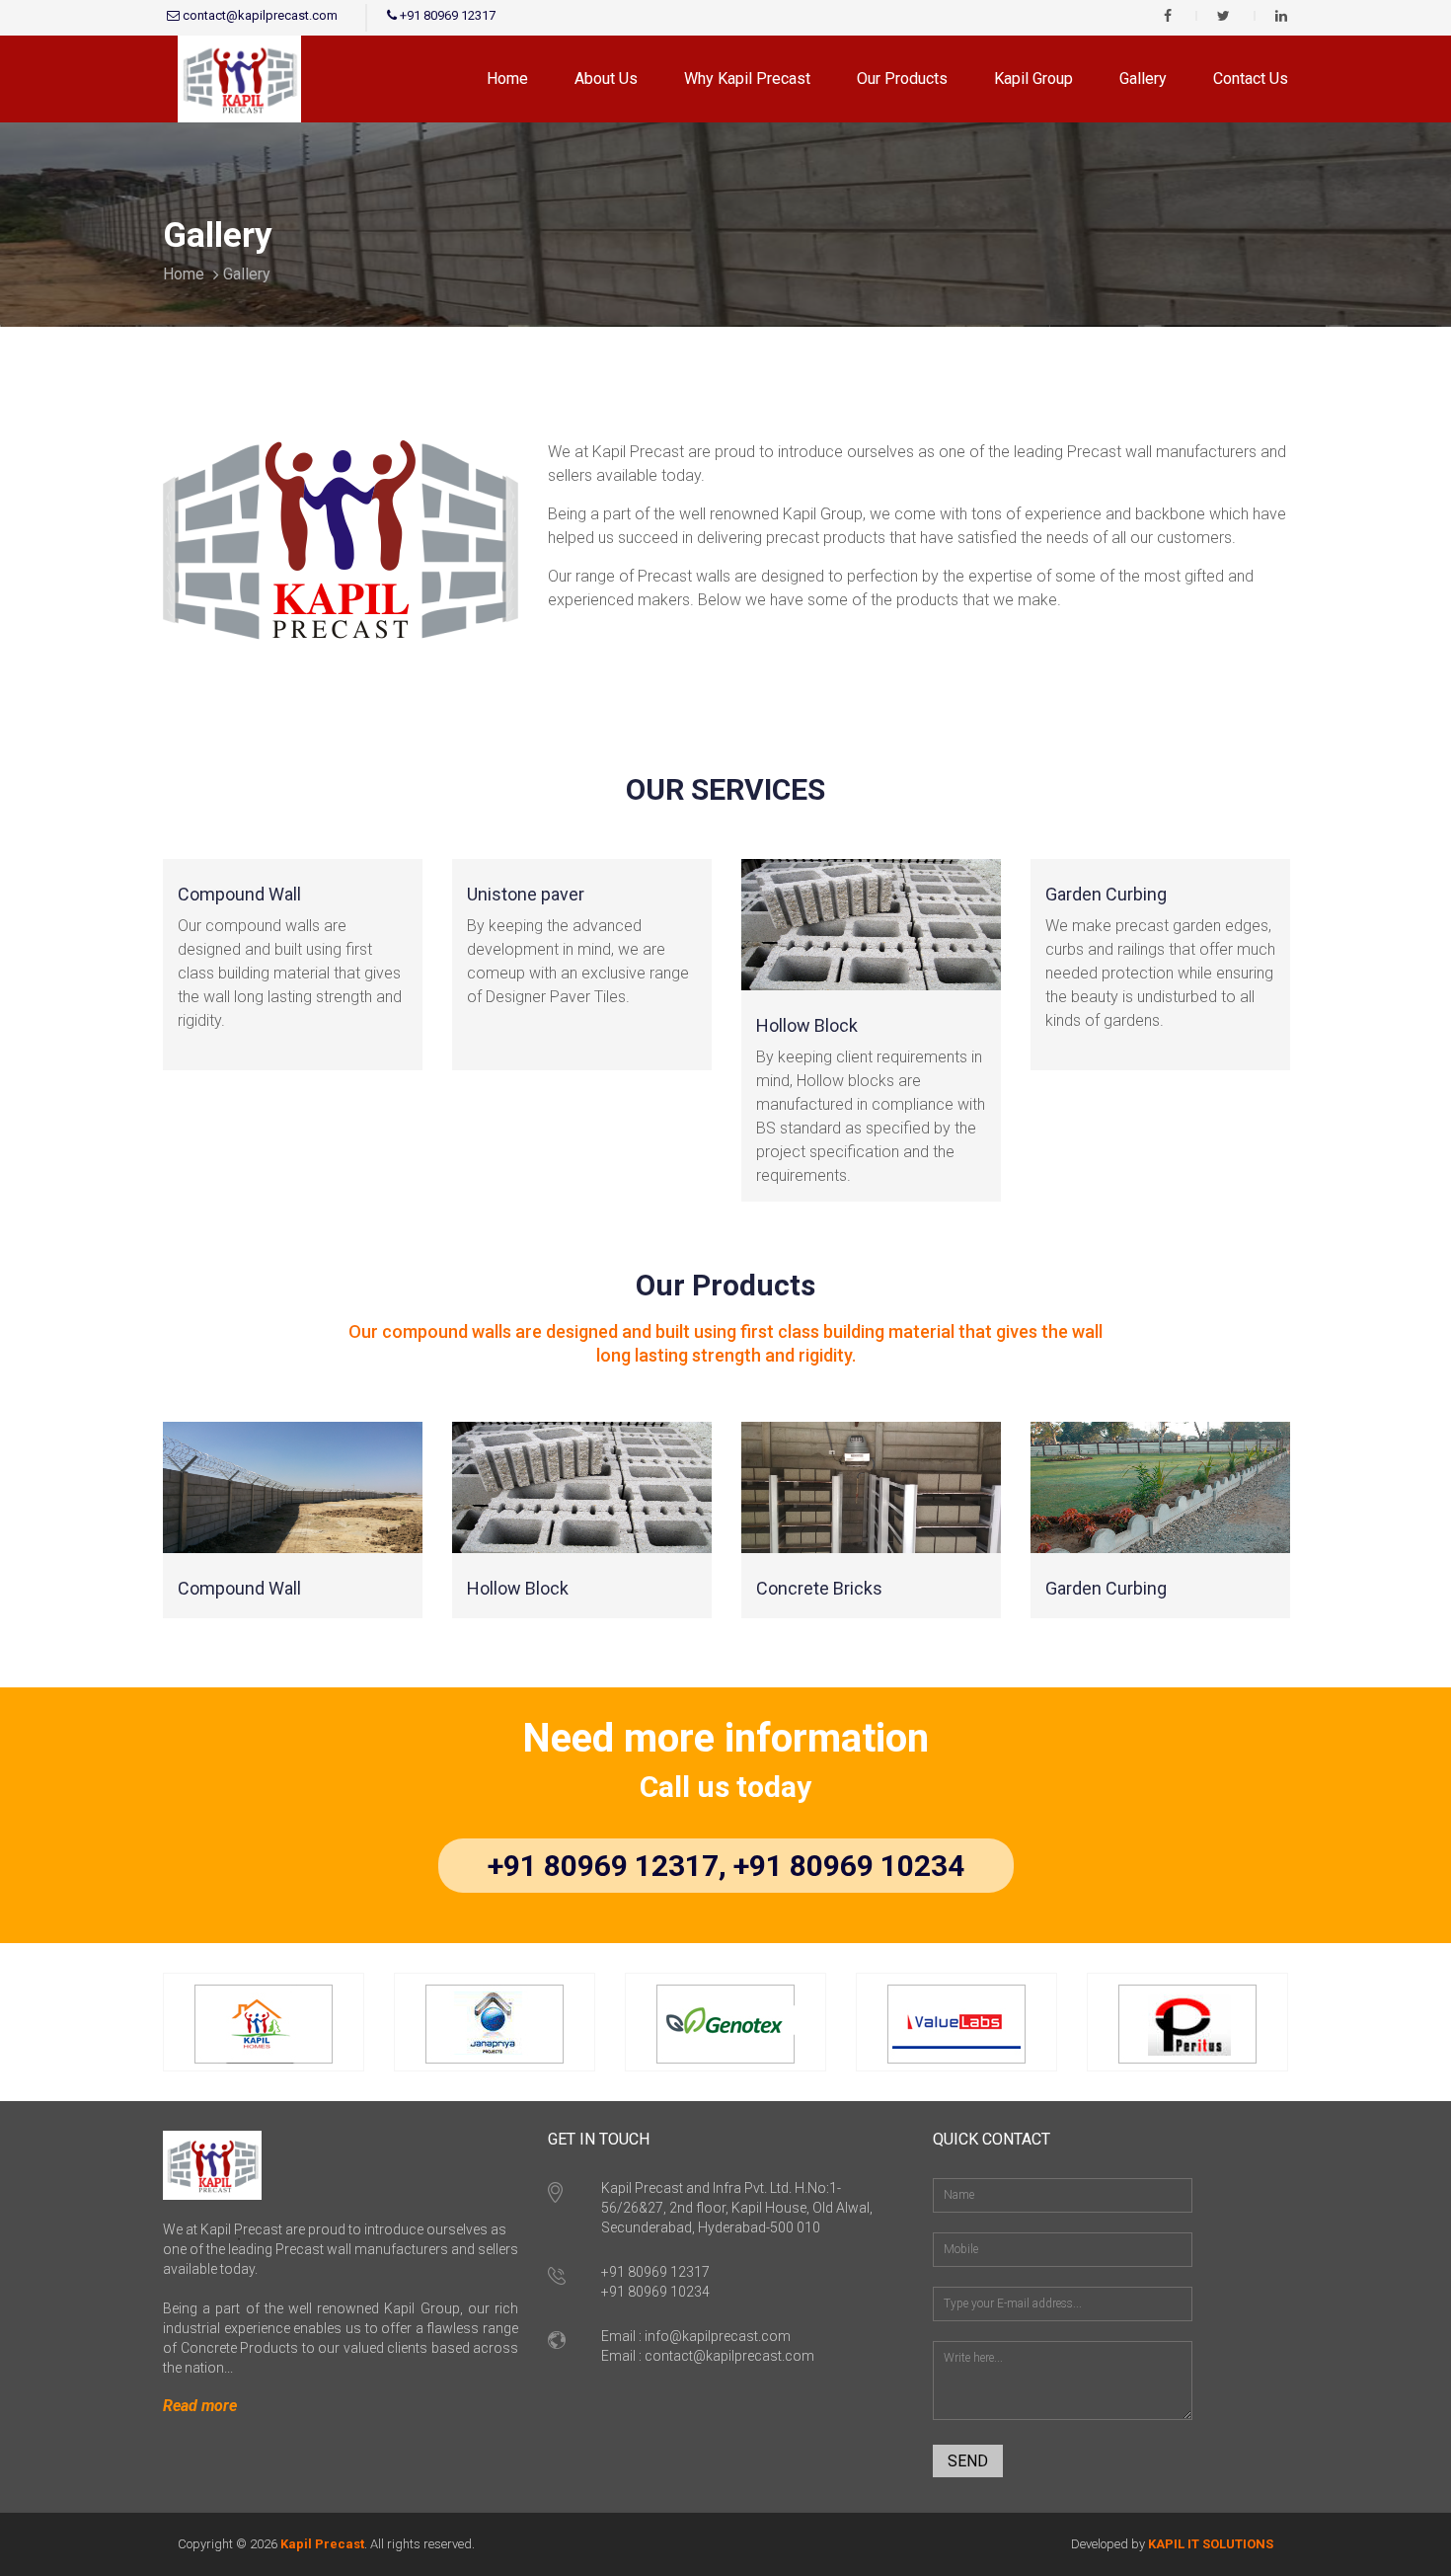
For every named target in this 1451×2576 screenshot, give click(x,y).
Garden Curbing (1106, 894)
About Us (606, 78)
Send (968, 2461)
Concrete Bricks (819, 1588)
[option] (293, 984)
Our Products (902, 78)
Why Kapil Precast (747, 78)
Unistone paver (526, 894)
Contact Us (1251, 78)
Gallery (1143, 78)
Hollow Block (807, 1025)
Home (507, 78)
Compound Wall (239, 894)
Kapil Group (1033, 78)
